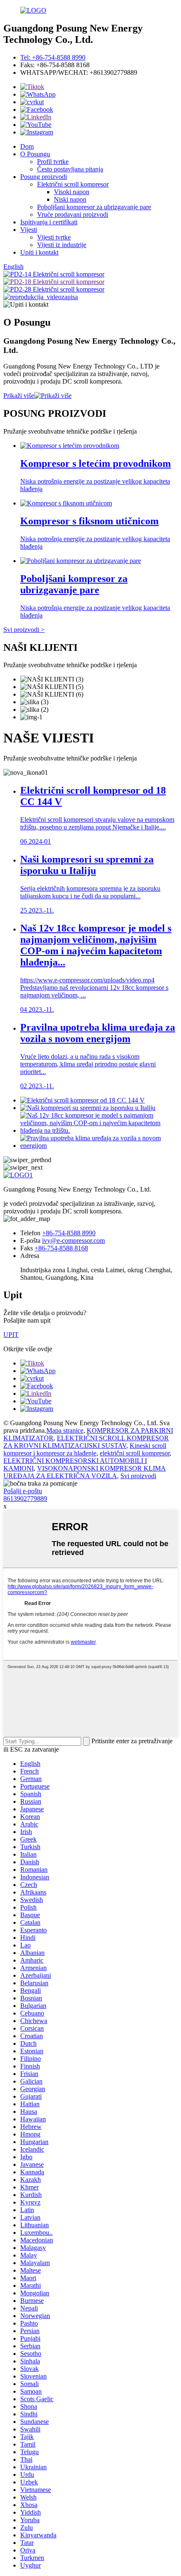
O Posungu (35, 154)
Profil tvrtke (53, 162)
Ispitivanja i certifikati (49, 222)
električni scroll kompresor (135, 1453)
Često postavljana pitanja (70, 169)
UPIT (11, 1335)
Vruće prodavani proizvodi (73, 214)
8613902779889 (25, 1499)
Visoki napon (72, 192)
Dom (27, 146)
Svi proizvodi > (24, 630)
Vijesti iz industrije (62, 245)
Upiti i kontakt (39, 252)
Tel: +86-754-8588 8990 (53, 57)
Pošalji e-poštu (23, 1491)
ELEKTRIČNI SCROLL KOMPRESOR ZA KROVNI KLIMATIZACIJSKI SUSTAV (86, 1442)
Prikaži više (19, 396)
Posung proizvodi (44, 177)
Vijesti (29, 230)
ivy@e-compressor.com (73, 1241)
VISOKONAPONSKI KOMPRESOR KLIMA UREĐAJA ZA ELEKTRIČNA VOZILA (85, 1472)
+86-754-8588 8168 (61, 1248)
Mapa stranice (65, 1430)
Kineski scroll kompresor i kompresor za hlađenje (85, 1449)
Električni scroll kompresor (73, 184)
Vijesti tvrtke (54, 237)
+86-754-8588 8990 (69, 1233)
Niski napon (70, 199)
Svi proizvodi (138, 1476)
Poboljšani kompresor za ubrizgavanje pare (94, 207)
